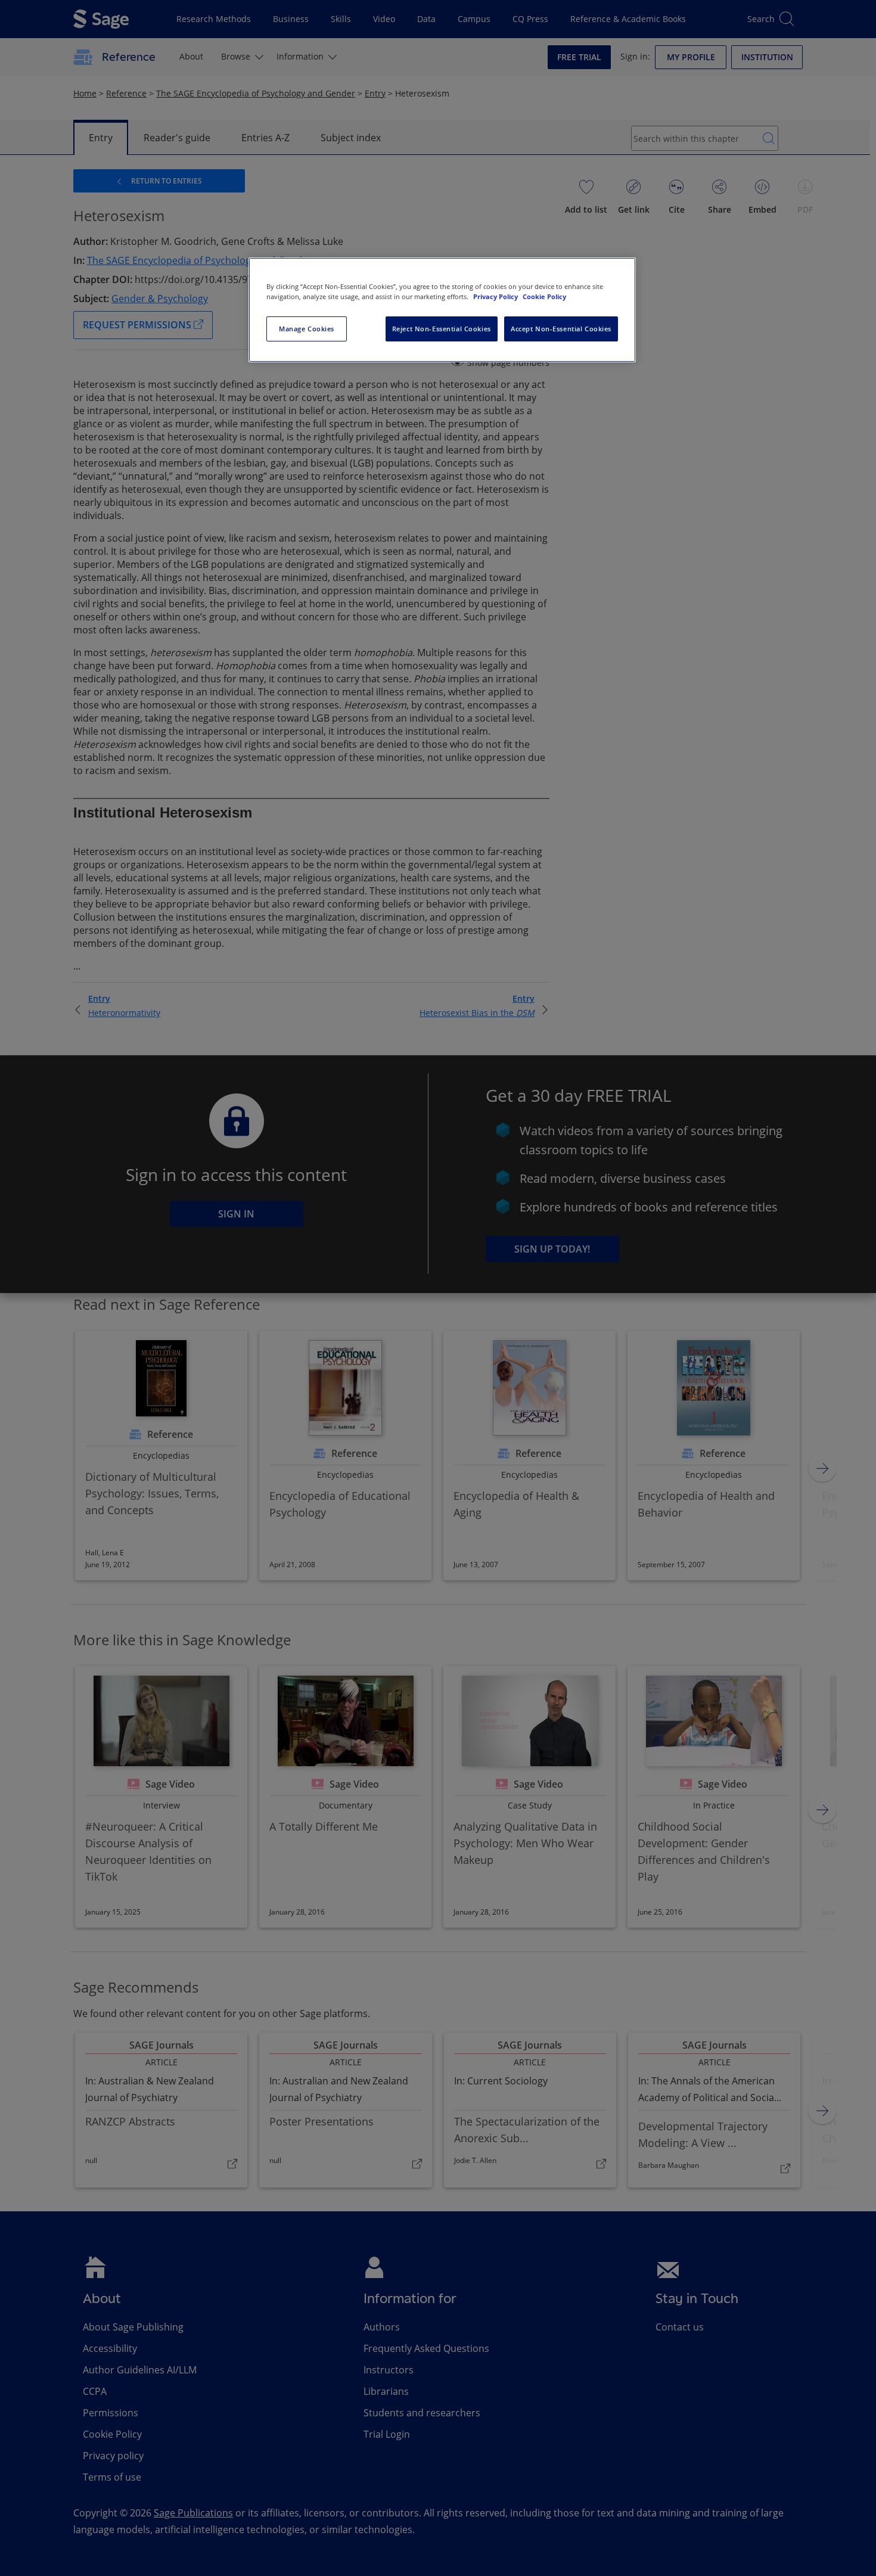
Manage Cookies (307, 329)
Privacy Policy (496, 296)
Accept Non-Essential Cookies (561, 329)
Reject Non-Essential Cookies (442, 329)
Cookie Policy (544, 296)
